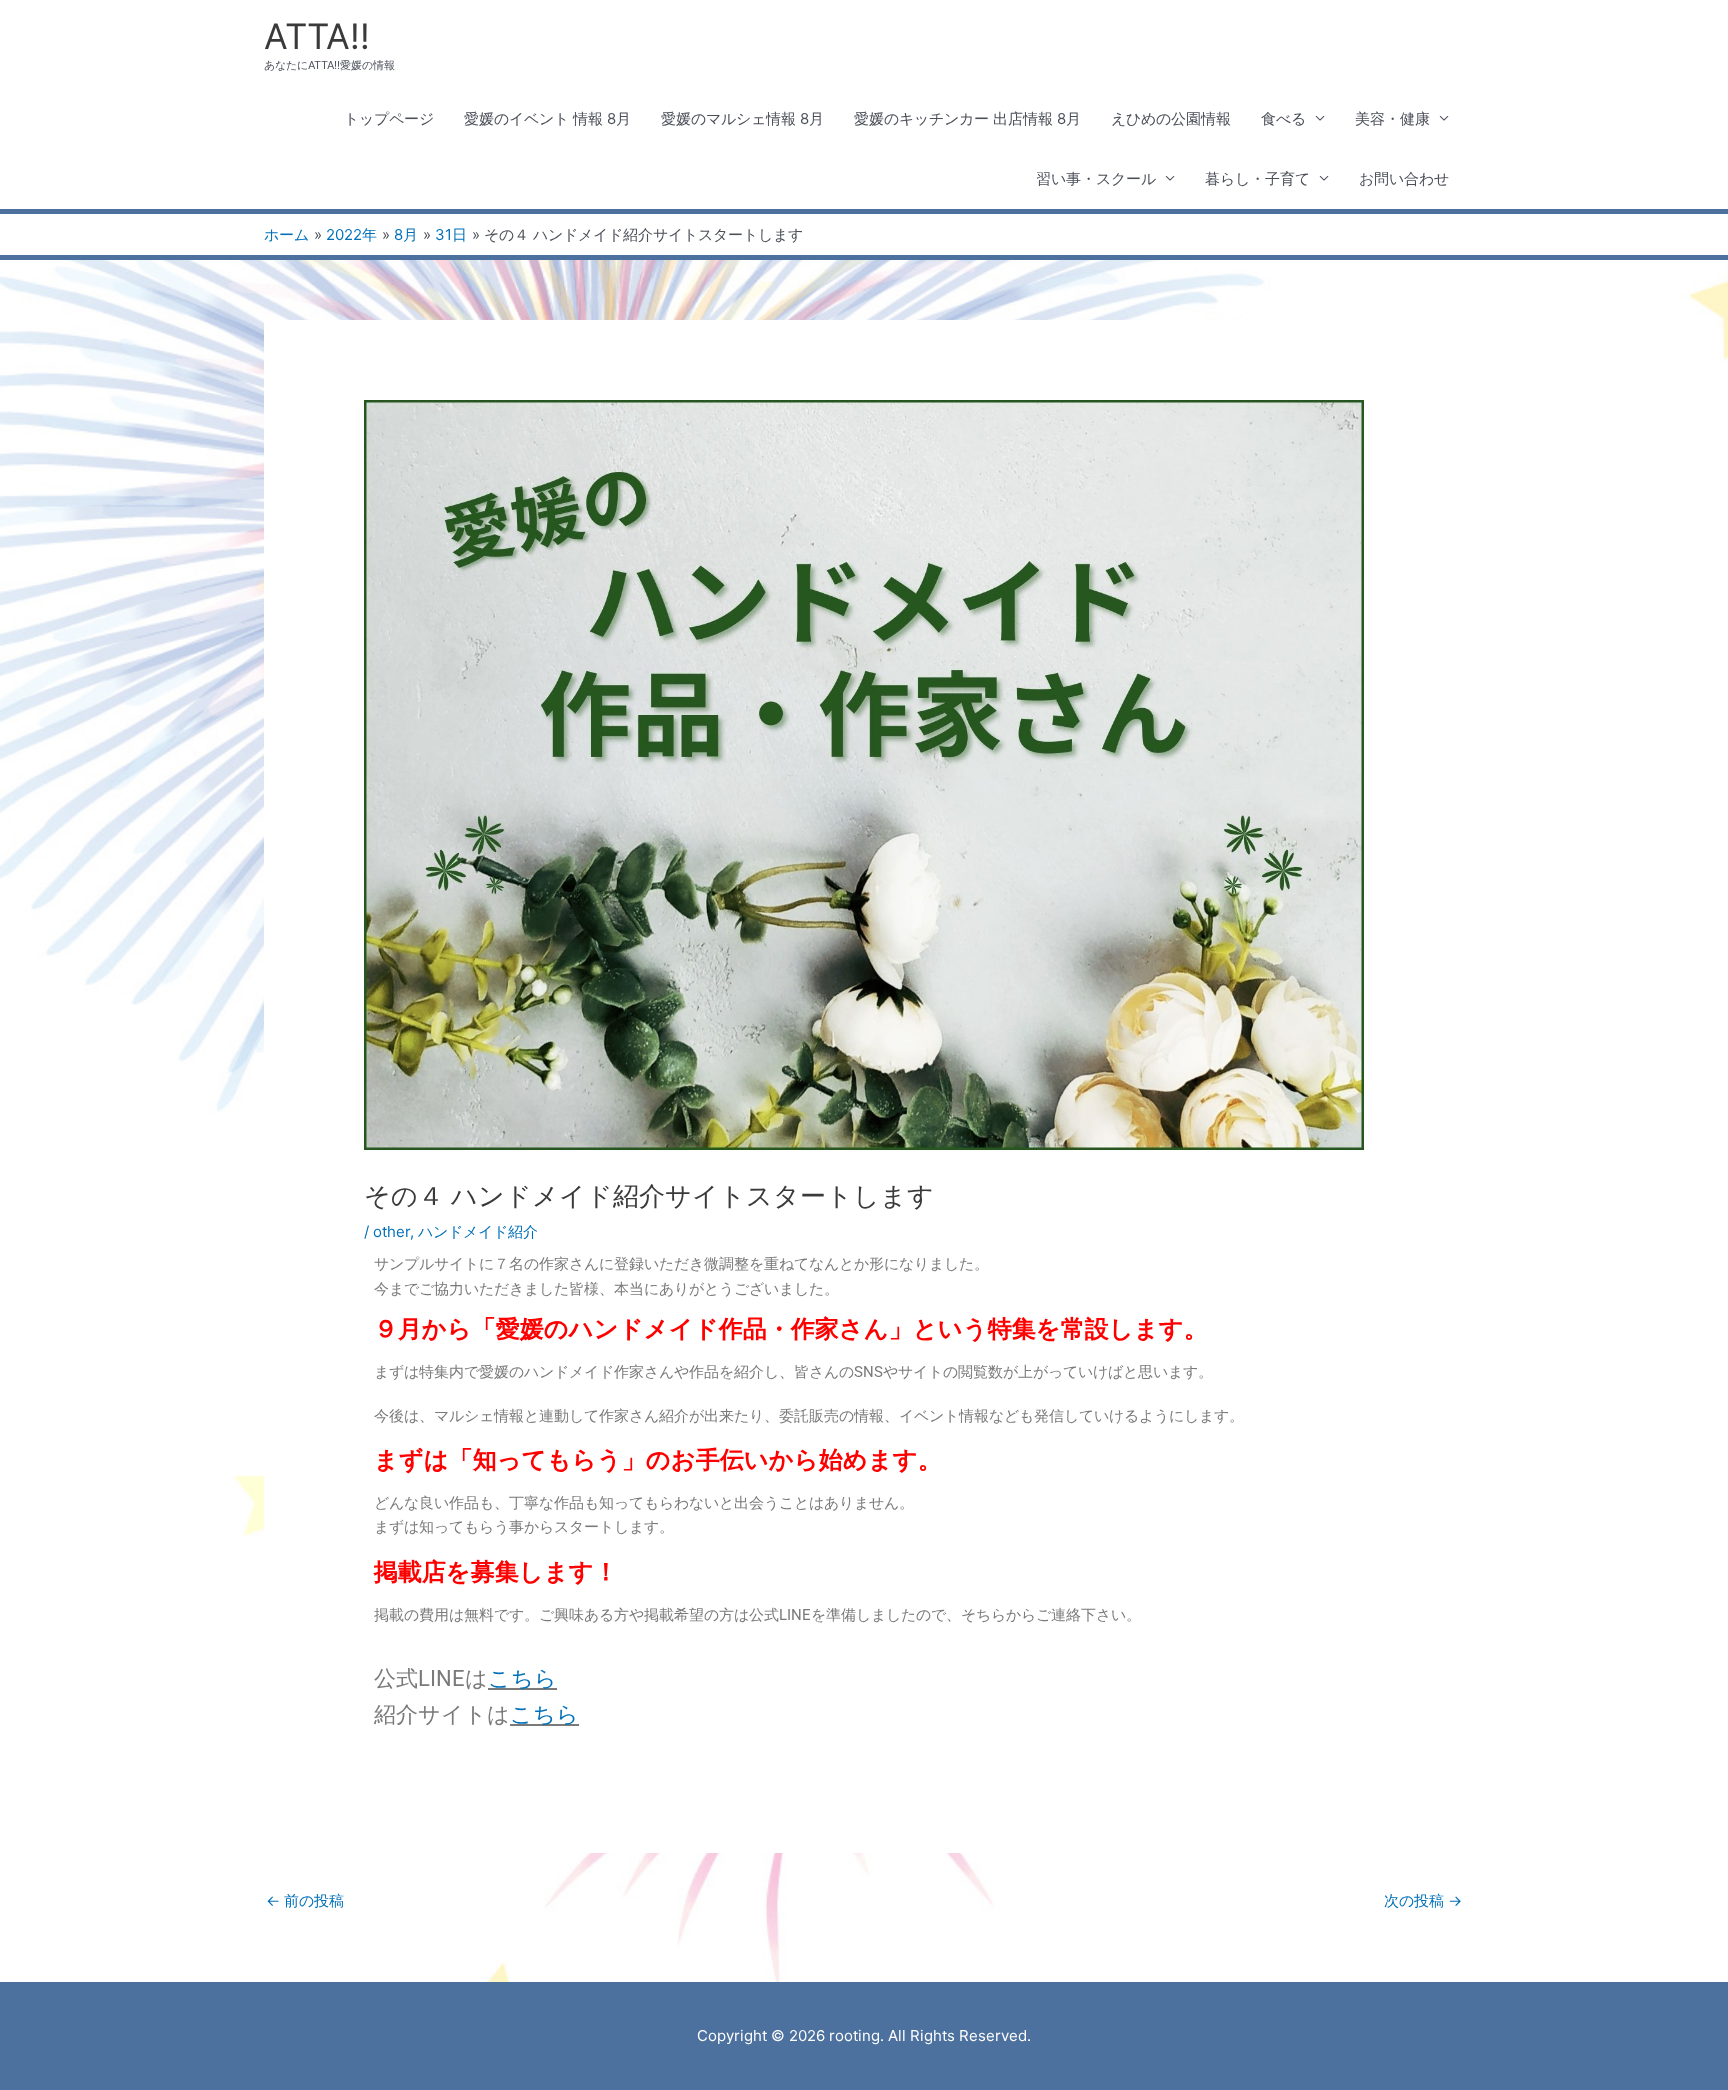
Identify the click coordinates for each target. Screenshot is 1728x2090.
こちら (522, 1678)
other (391, 1231)
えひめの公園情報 (1171, 118)
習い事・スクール (1096, 178)
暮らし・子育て (1257, 178)
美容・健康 (1392, 118)
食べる (1283, 118)
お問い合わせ (1404, 178)
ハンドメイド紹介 (478, 1231)
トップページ (389, 118)
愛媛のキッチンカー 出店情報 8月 (967, 118)
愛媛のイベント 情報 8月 (547, 118)
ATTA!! (317, 36)
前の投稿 (305, 1900)
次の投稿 (1423, 1900)
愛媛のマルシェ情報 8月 (742, 118)
